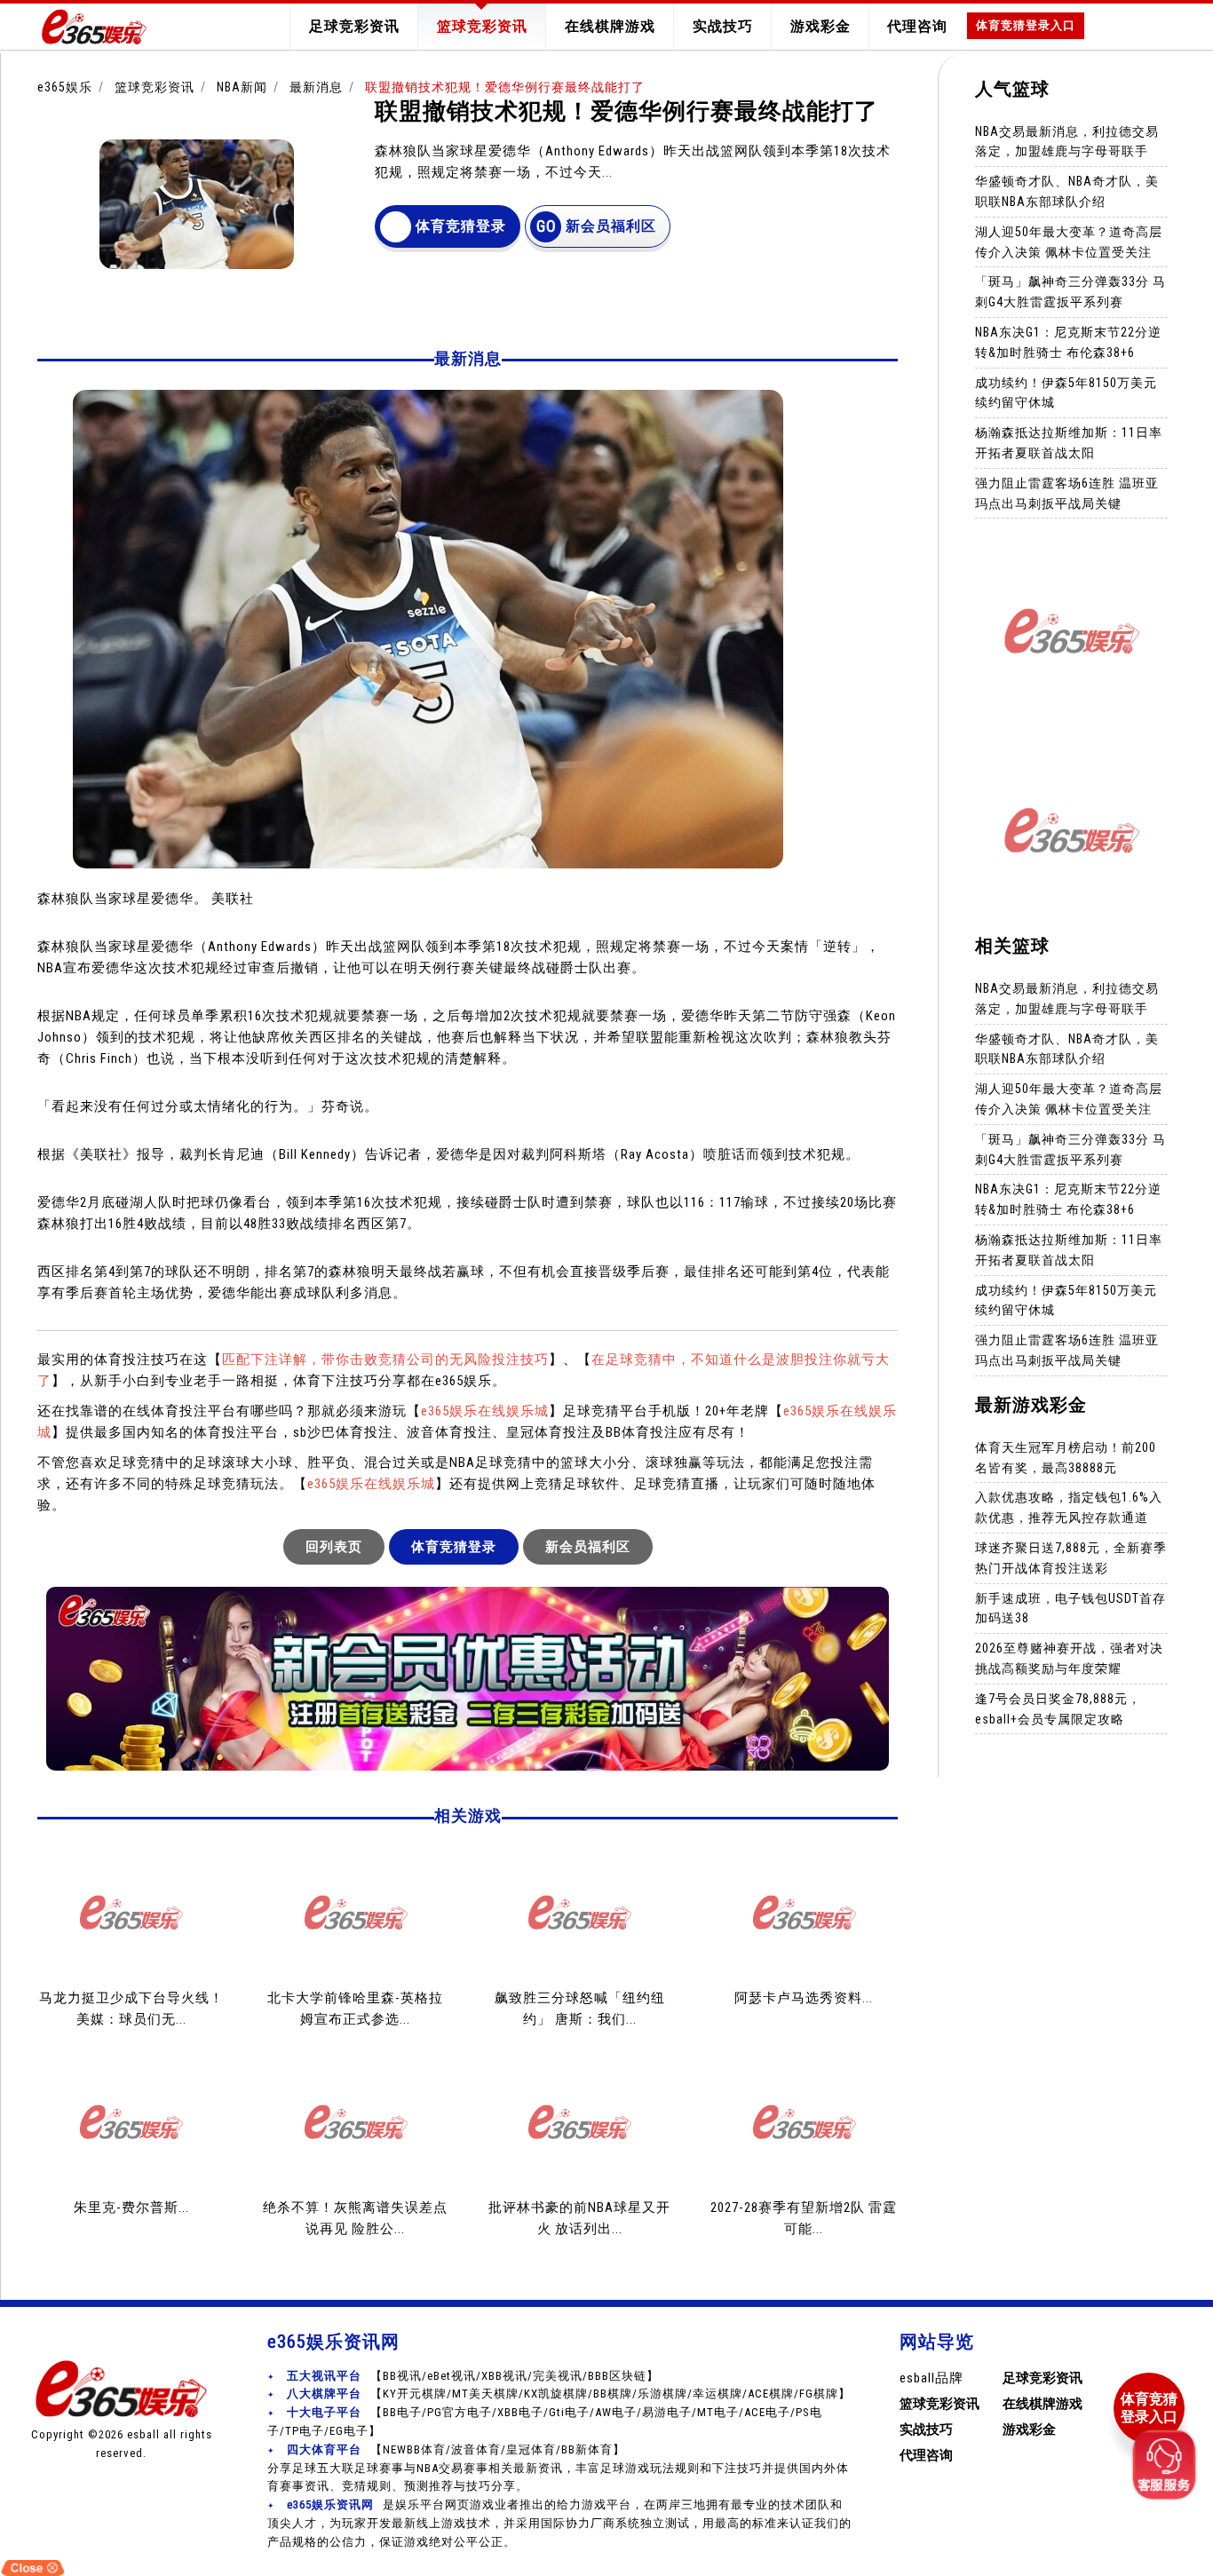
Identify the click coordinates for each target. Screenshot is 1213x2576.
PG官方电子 (460, 2412)
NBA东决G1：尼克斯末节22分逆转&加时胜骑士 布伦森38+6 (1068, 342)
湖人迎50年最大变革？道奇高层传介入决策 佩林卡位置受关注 (1069, 242)
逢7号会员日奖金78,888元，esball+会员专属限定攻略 (1058, 1709)
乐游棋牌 (662, 2394)
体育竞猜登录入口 (1026, 25)
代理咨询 (917, 26)
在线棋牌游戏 (610, 26)
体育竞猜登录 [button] (461, 226)
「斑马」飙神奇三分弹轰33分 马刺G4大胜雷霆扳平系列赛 (1070, 292)
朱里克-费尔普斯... (131, 2207)
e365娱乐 (65, 87)
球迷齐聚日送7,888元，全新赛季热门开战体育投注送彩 (1071, 1558)
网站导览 (937, 2342)
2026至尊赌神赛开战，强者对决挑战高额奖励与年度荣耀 (1069, 1658)
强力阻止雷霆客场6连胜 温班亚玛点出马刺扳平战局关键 (1067, 492)
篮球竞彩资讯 (482, 26)
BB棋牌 (613, 2394)
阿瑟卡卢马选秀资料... (804, 1998)
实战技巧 (723, 26)
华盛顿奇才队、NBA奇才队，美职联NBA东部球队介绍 (1067, 191)
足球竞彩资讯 (354, 26)
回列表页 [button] (334, 1547)
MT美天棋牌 (485, 2394)
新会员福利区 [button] (611, 226)
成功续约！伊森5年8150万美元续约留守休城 (1066, 392)
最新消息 (316, 87)
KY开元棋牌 (415, 2394)
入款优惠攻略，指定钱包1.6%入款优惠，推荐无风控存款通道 (1069, 1507)
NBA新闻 (242, 87)
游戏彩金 (821, 26)
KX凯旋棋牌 (556, 2394)
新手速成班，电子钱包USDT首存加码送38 (1070, 1608)
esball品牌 (932, 2378)
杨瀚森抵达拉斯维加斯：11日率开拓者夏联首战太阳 (1069, 443)
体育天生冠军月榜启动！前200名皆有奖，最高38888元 (1066, 1458)
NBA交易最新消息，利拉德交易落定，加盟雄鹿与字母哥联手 (1067, 141)
